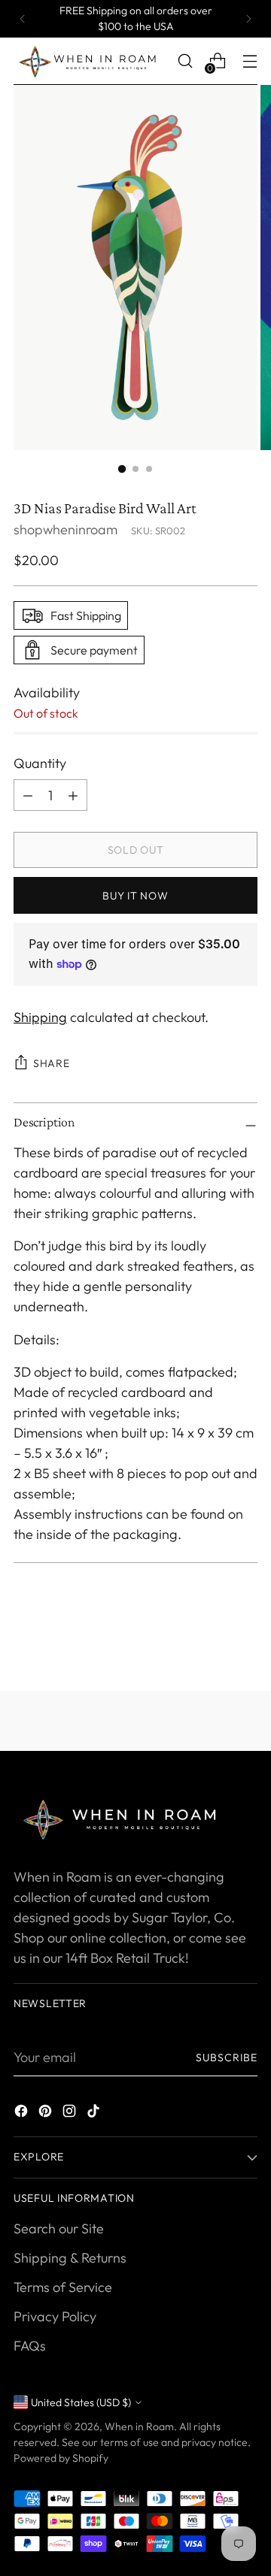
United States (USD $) (81, 2402)
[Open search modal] (185, 61)
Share (52, 1063)
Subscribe (227, 2057)
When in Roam (139, 2426)
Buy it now (135, 896)
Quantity (40, 763)
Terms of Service (63, 2287)
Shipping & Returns (70, 2258)
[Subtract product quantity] (73, 795)
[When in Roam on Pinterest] (47, 2113)
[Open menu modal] (250, 61)
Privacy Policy (55, 2316)
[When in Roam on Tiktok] (95, 2113)
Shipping (40, 1017)
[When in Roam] (91, 61)
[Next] (248, 19)
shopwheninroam (65, 529)
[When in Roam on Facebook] (23, 2113)
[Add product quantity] (28, 795)
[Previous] (23, 19)
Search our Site (59, 2228)
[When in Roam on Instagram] (71, 2113)
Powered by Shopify (61, 2458)
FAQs (30, 2346)
